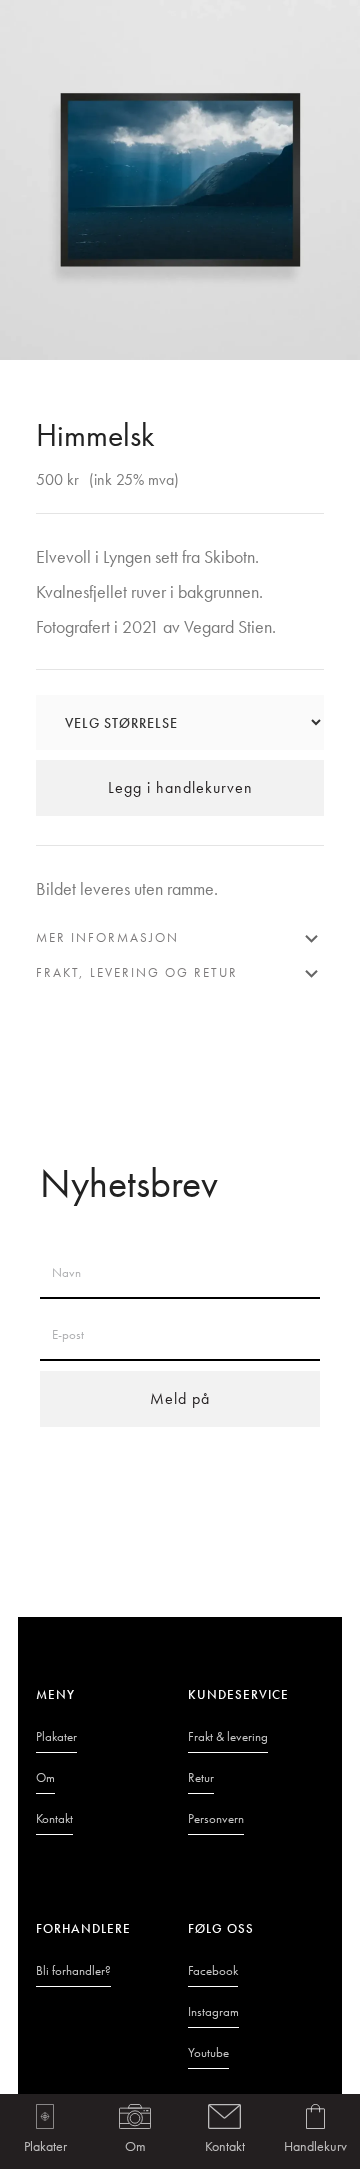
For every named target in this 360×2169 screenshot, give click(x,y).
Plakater (45, 2146)
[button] (315, 2131)
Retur (201, 1777)
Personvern (216, 1818)
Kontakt (225, 2146)
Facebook (213, 1970)
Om (135, 2146)
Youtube (208, 2052)
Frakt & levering (228, 1736)
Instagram (213, 2011)
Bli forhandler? (73, 1970)
